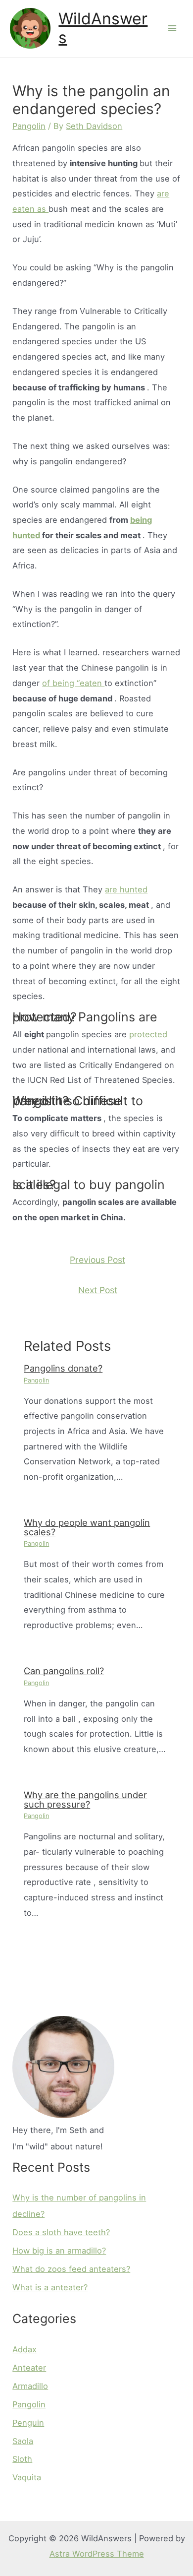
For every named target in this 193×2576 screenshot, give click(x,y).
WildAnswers (103, 28)
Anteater (29, 2368)
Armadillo (30, 2386)
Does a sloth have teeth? (61, 2232)
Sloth (22, 2459)
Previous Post (97, 1260)
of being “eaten (73, 683)
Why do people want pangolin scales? (87, 1527)
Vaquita (27, 2477)
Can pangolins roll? (64, 1671)
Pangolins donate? (63, 1368)
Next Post (98, 1290)
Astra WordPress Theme (97, 2554)
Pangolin (29, 126)
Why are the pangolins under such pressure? (85, 1799)
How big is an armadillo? (59, 2251)
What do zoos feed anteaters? (71, 2269)
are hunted (126, 889)
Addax (24, 2349)
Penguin (28, 2423)
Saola (23, 2441)
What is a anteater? (50, 2287)
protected (148, 1034)
